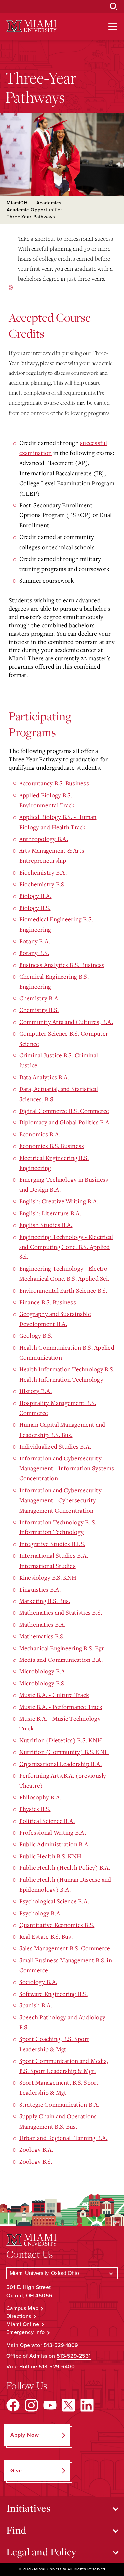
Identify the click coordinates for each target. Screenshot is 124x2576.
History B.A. (36, 1391)
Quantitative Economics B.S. (57, 1925)
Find (16, 2530)
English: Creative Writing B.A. (59, 1201)
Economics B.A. (40, 1134)
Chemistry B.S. (39, 1010)
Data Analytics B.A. (44, 1077)
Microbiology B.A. (43, 1671)
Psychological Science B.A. (54, 1901)
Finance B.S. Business (48, 1302)
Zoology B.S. (36, 2161)
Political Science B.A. (47, 1821)
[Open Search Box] (114, 7)
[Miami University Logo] (31, 26)
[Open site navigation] (113, 27)
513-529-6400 (57, 2367)
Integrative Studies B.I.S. (52, 1544)
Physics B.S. (35, 1809)
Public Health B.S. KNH (50, 1856)
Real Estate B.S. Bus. (46, 1936)
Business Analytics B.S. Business (62, 965)
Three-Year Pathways (31, 217)
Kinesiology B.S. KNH (48, 1577)
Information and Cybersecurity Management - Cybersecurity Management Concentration (60, 1500)
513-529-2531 (74, 2356)
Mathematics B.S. (42, 1636)
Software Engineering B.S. (53, 1994)
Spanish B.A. (36, 2005)
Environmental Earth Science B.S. (63, 1290)
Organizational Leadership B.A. (61, 1764)
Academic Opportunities (35, 210)
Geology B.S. (36, 1335)
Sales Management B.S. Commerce (65, 1948)
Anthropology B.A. (44, 839)
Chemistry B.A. (40, 998)
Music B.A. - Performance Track (61, 1707)
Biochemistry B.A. (43, 872)
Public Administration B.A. (55, 1844)
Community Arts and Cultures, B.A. (66, 1022)
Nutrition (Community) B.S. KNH (64, 1752)
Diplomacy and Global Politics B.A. (65, 1122)
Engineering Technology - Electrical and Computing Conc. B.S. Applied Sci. (66, 1247)
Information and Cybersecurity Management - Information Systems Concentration (67, 1468)
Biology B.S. (35, 908)
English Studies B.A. (46, 1225)
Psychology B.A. (41, 1913)
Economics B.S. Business (52, 1146)
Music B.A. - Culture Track (54, 1695)
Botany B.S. (34, 953)
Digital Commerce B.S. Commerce (64, 1111)
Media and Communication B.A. (61, 1660)
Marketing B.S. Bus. (45, 1601)
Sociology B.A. (38, 1982)
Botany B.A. (35, 941)
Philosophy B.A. (40, 1797)
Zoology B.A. (36, 2149)
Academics (49, 203)
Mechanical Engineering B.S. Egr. (62, 1648)
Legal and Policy (41, 2552)
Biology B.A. (35, 896)
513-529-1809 (61, 2345)
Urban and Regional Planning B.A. (63, 2138)
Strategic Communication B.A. (59, 2104)
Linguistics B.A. (40, 1589)
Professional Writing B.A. (53, 1832)
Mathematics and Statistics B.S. (61, 1612)
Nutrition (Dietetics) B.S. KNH (61, 1740)
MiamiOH (17, 203)
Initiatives (28, 2508)
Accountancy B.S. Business (54, 783)
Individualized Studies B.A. (55, 1446)
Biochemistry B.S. (42, 884)
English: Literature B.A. (50, 1213)
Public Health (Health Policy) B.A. (65, 1867)
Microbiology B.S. (42, 1683)
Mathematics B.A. (42, 1624)
